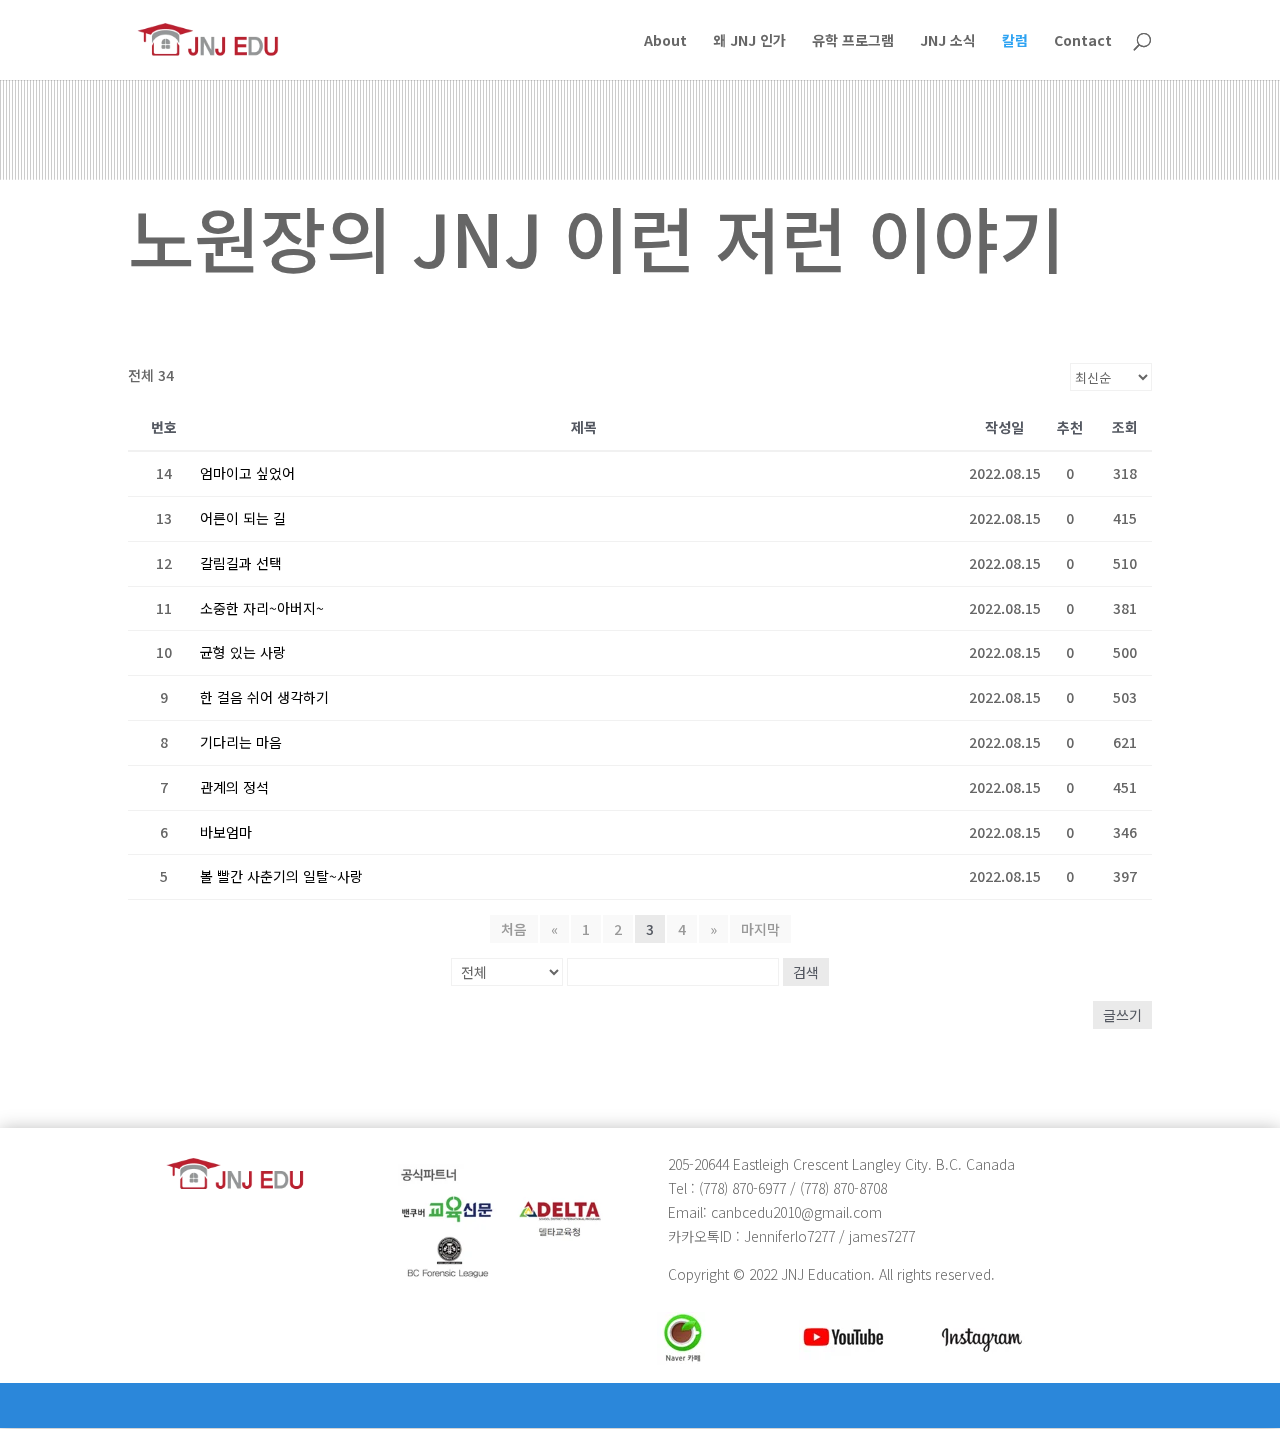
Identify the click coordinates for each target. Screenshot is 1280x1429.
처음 (514, 929)
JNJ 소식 (948, 41)
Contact (1083, 41)
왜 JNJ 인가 (749, 41)
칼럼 (1015, 41)
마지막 (760, 929)
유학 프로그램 (853, 41)
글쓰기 (1122, 1015)
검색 (806, 972)
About (665, 41)
